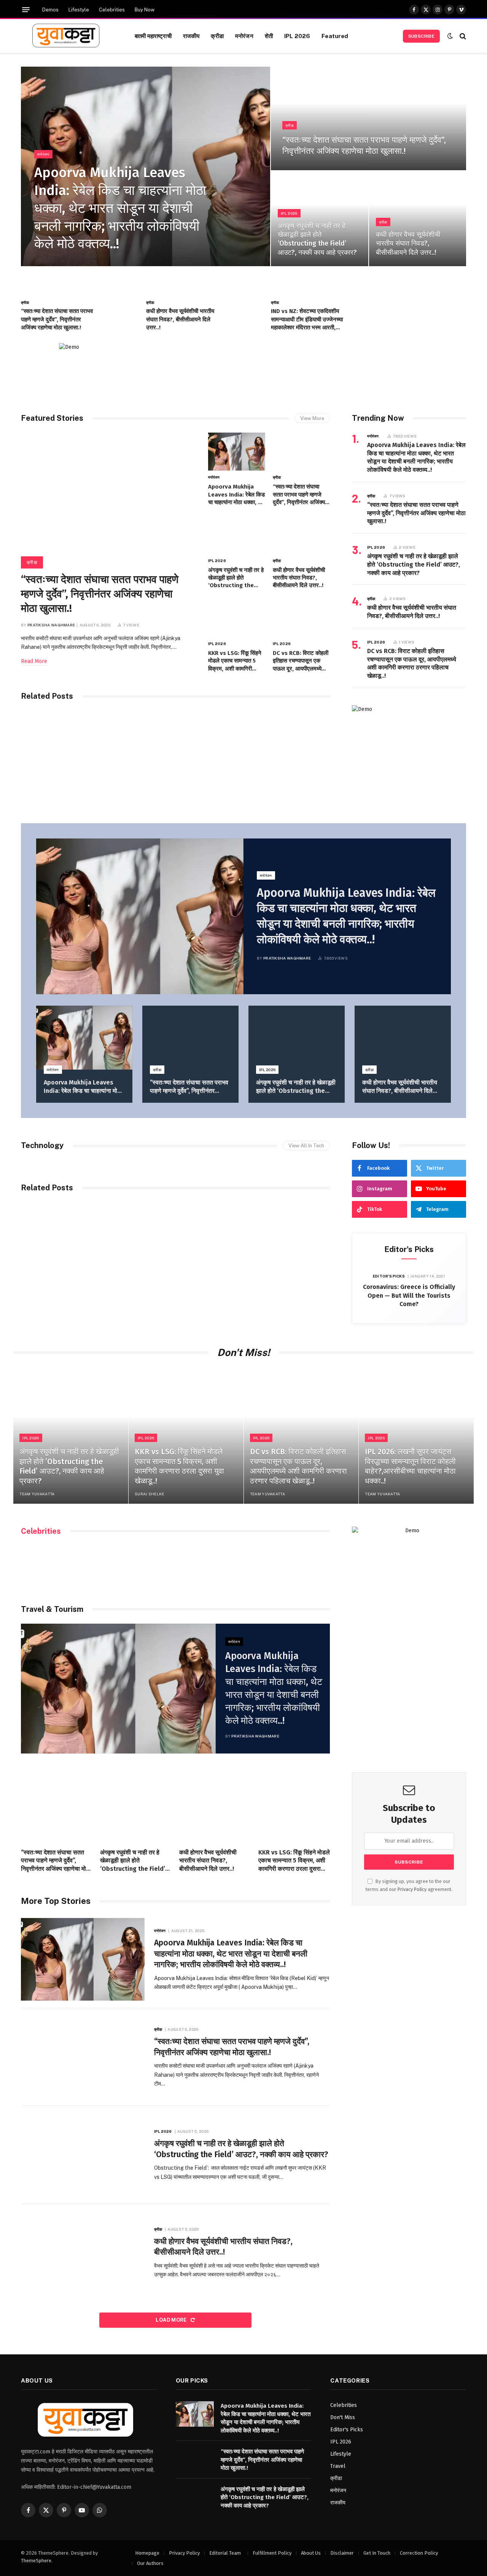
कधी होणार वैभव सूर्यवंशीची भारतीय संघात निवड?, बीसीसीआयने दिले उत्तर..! (408, 244)
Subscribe (421, 36)
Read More (34, 661)
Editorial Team (226, 2553)
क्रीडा (217, 36)
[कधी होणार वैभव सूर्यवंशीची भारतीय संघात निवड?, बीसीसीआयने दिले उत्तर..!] (418, 219)
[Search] (462, 36)
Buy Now (145, 10)
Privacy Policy (412, 1889)
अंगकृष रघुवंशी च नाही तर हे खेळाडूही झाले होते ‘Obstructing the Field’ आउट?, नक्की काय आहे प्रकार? (317, 239)
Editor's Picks (389, 1276)
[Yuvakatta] (68, 36)
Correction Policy (419, 2553)
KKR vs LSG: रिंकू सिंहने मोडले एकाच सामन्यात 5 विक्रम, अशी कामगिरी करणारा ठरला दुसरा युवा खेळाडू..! (235, 661)
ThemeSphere (36, 2561)
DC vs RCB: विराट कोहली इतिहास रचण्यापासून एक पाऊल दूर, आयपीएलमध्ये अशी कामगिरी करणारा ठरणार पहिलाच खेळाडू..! (301, 661)
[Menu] (26, 10)
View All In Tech (306, 1146)
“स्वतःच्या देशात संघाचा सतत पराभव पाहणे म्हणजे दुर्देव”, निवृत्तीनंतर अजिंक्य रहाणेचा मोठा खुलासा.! (364, 145)
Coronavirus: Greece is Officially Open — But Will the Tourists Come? (409, 1296)
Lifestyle (79, 10)
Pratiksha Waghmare (51, 625)
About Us (311, 2553)
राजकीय (191, 36)
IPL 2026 (297, 36)
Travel (338, 2466)
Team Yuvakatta (37, 1494)
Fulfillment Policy (272, 2553)
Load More (172, 2320)
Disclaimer (342, 2553)
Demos (50, 10)
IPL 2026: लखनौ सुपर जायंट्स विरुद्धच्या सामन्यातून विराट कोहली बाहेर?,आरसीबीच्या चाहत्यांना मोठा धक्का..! (410, 1466)
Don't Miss (343, 2417)
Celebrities (112, 10)
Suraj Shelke (150, 1494)
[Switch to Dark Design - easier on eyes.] (450, 36)
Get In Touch (377, 2553)
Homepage (147, 2553)
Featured (335, 36)
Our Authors (150, 2563)
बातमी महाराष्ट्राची (153, 36)
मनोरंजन (244, 36)
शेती (269, 36)
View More (312, 418)
